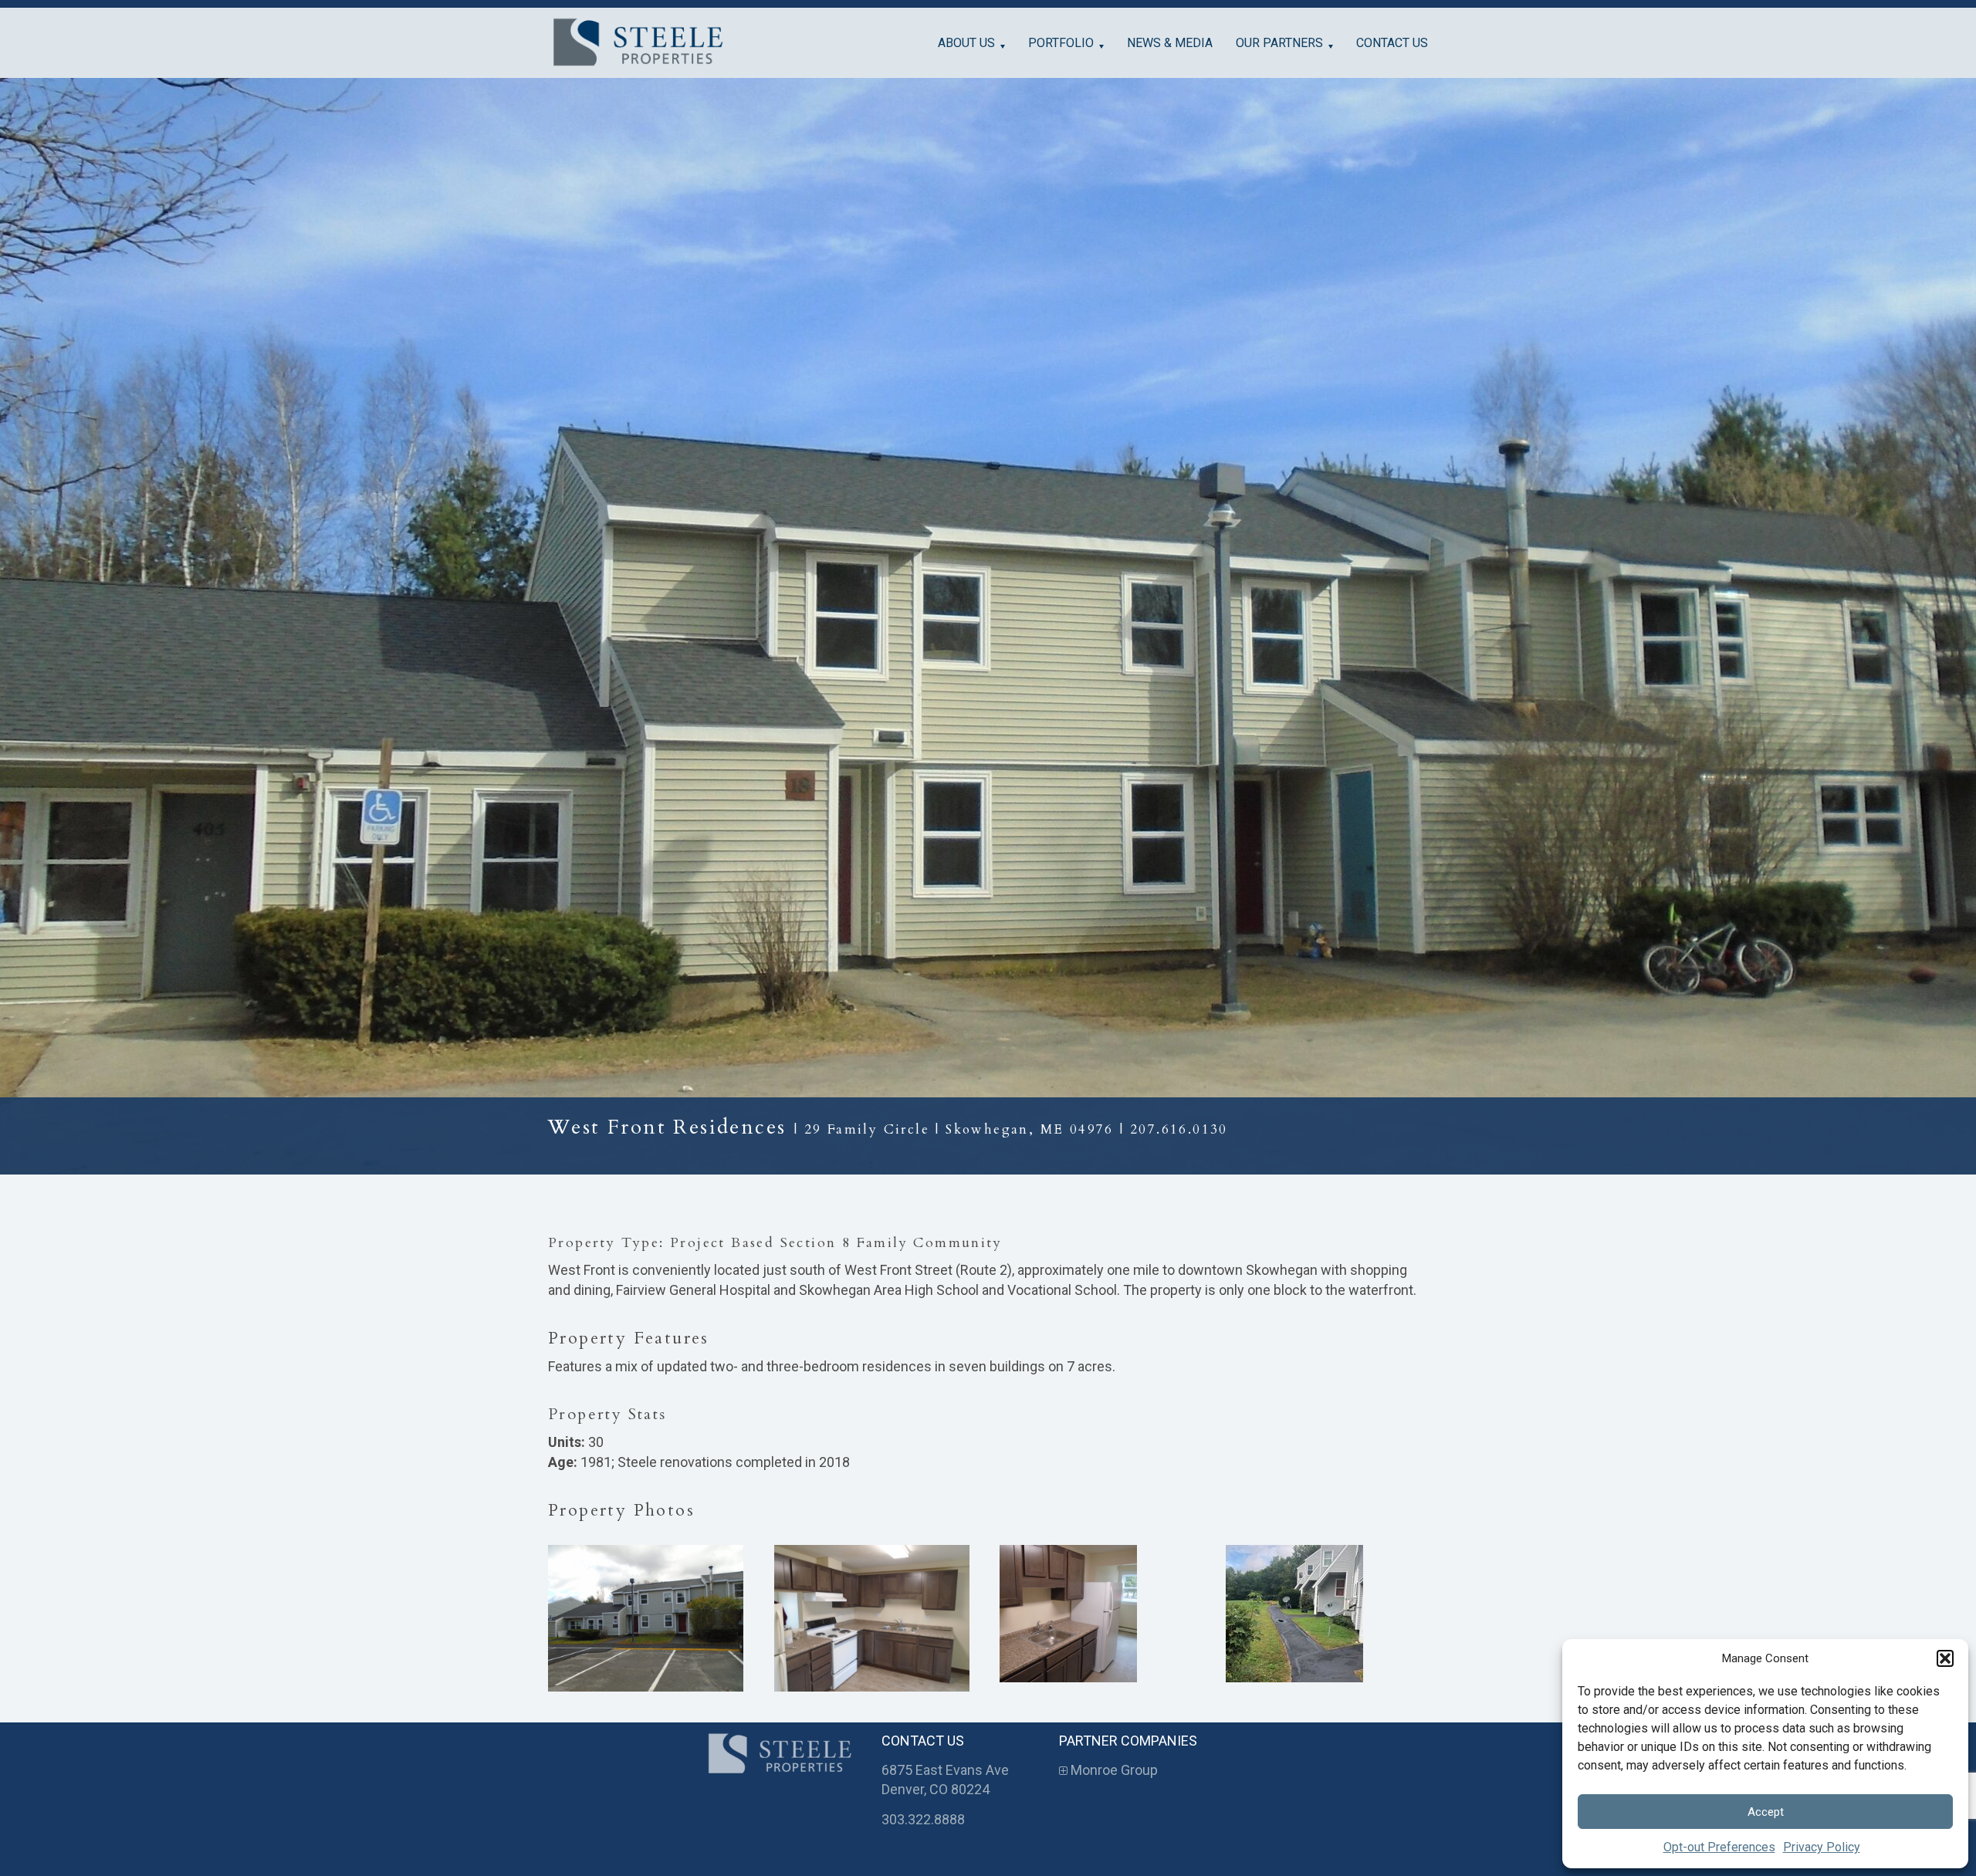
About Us (966, 43)
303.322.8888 (923, 1819)
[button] (1945, 1658)
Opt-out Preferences (1719, 1847)
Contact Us (1392, 43)
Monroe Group (1113, 1770)
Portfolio (1061, 43)
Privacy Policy (1822, 1847)
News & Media (1170, 43)
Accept (1766, 1812)
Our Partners (1279, 43)
